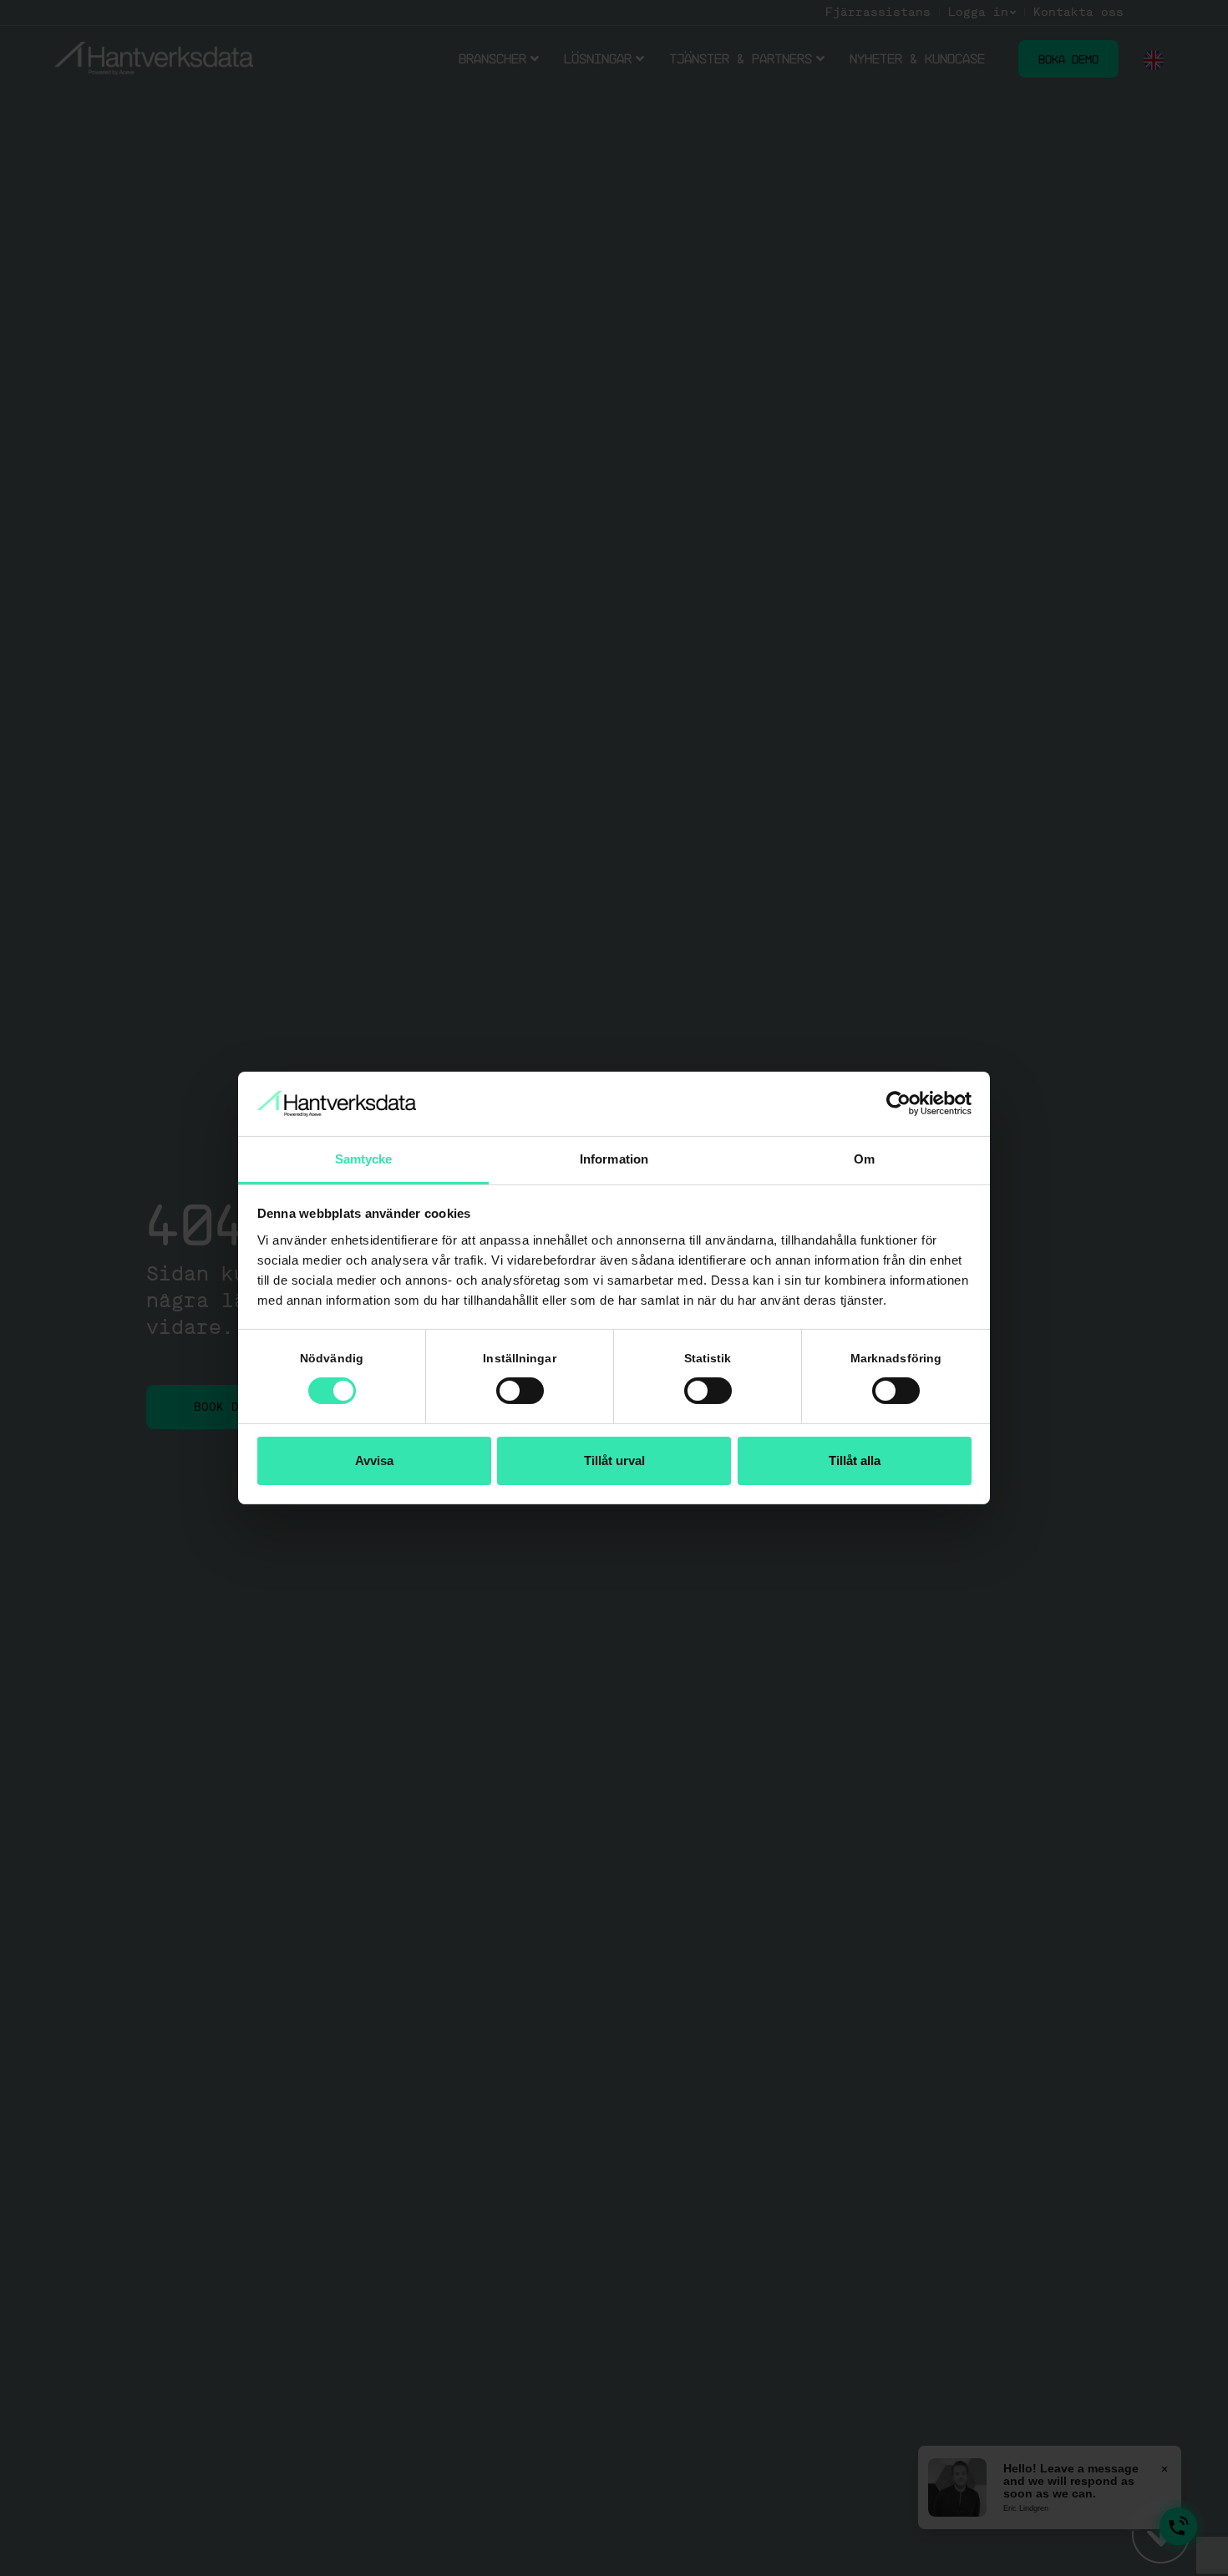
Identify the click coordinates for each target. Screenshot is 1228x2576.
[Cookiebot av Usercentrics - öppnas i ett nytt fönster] (898, 1103)
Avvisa (374, 1460)
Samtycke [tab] (364, 1159)
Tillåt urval (614, 1460)
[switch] (520, 1391)
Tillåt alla (855, 1460)
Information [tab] (614, 1159)
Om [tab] (864, 1159)
